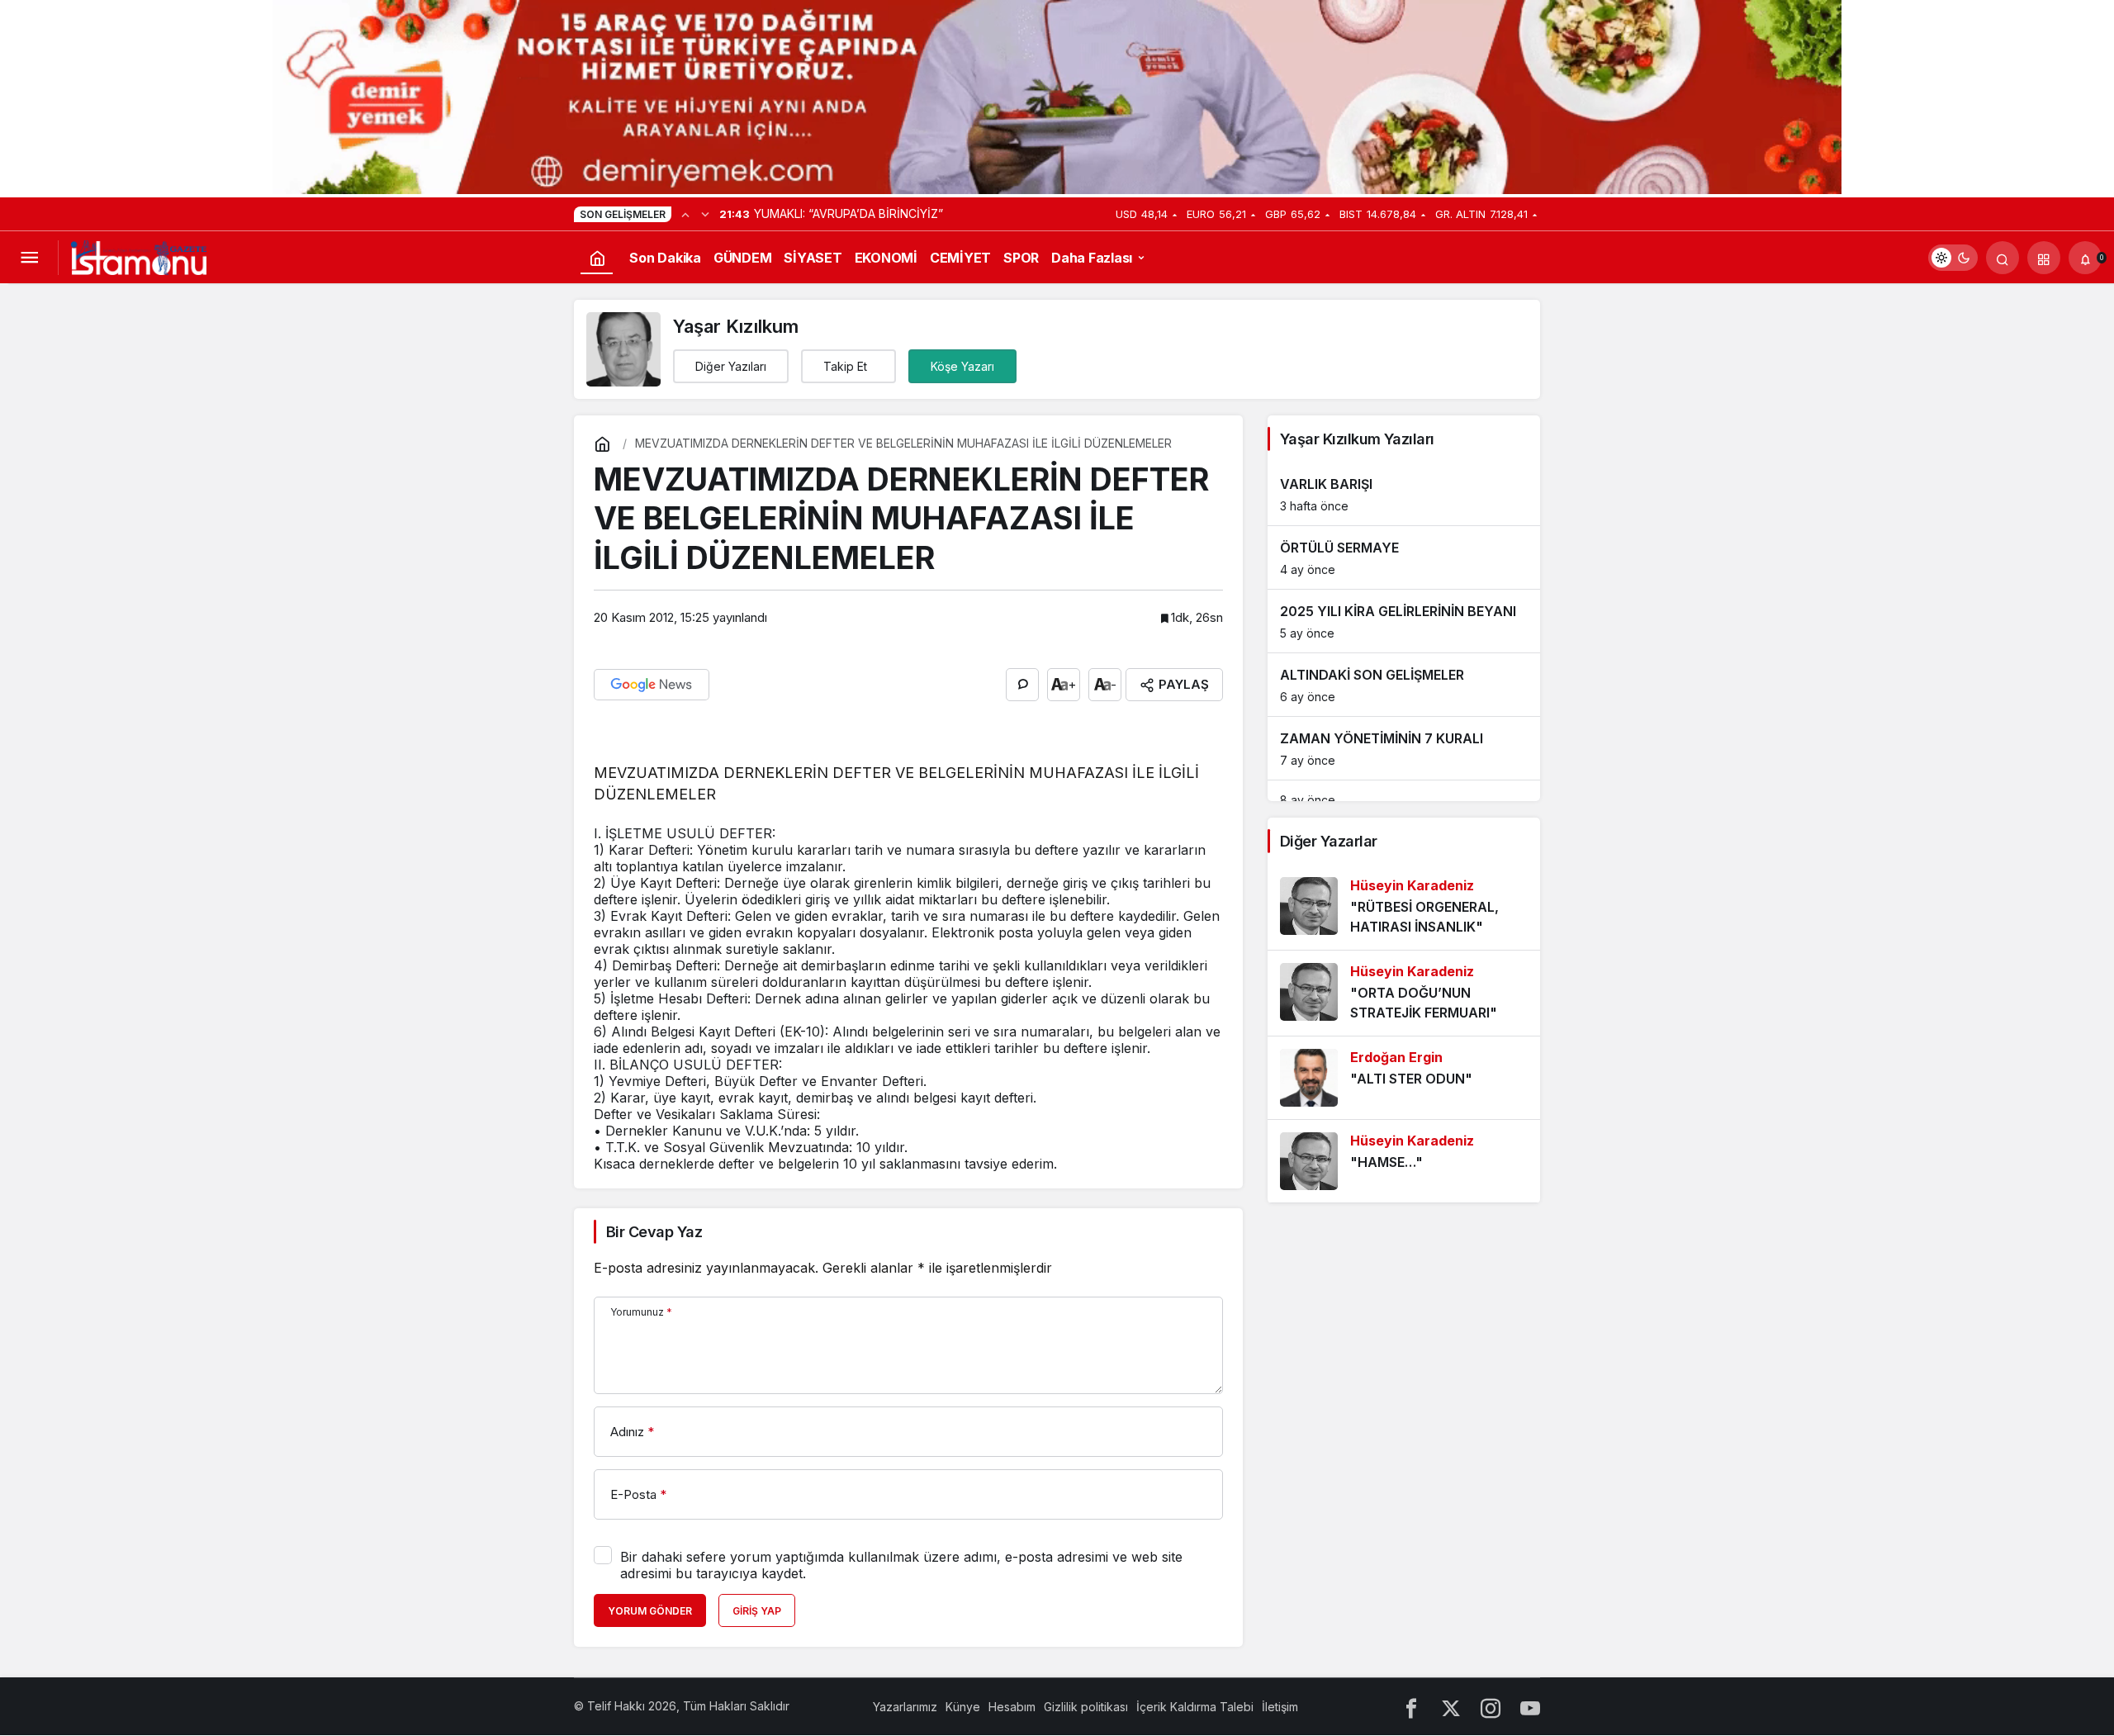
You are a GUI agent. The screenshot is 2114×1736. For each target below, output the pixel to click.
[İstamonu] (139, 256)
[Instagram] (1491, 1707)
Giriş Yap (757, 1611)
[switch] (1953, 258)
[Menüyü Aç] (29, 258)
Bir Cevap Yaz (654, 1232)
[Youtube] (1530, 1707)
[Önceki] (685, 214)
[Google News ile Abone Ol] (652, 685)
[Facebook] (1411, 1707)
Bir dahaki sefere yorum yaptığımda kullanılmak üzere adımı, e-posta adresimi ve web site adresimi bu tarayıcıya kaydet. (901, 1565)
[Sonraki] (705, 214)
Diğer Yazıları (731, 366)
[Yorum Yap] (1022, 685)
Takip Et (845, 366)
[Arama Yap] (2003, 258)
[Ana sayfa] (597, 258)
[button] (2044, 258)
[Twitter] (1451, 1707)
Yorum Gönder (650, 1611)
